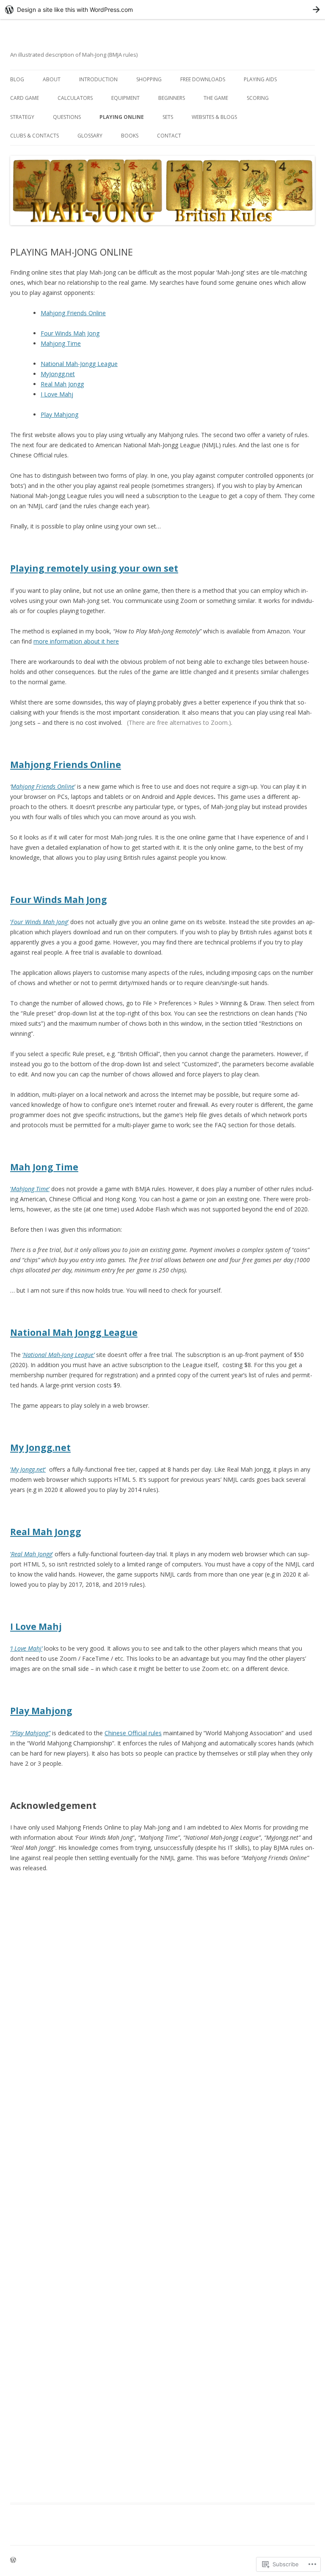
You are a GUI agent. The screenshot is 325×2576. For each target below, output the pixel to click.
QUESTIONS (67, 117)
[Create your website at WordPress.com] (162, 10)
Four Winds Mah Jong (70, 333)
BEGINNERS (172, 98)
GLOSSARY (90, 136)
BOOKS (130, 136)
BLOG (17, 79)
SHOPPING (149, 79)
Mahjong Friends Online (73, 313)
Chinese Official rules (133, 1733)
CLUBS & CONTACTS (34, 136)
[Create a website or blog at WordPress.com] (13, 2561)
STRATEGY (22, 117)
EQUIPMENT (125, 98)
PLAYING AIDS (260, 79)
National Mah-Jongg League (79, 364)
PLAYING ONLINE (122, 117)
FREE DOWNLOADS (203, 79)
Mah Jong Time (44, 1167)
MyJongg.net (58, 374)
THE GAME (216, 98)
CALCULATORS (75, 98)
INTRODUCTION (98, 79)
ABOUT (52, 79)
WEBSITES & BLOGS (214, 117)
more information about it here (76, 641)
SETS (168, 117)
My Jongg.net (40, 1448)
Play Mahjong (59, 414)
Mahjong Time (61, 343)
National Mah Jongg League (74, 1332)
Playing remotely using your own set (94, 568)
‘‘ (39, 922)
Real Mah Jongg (62, 384)
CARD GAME (25, 98)
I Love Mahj (57, 394)
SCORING (258, 98)
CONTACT (169, 136)
